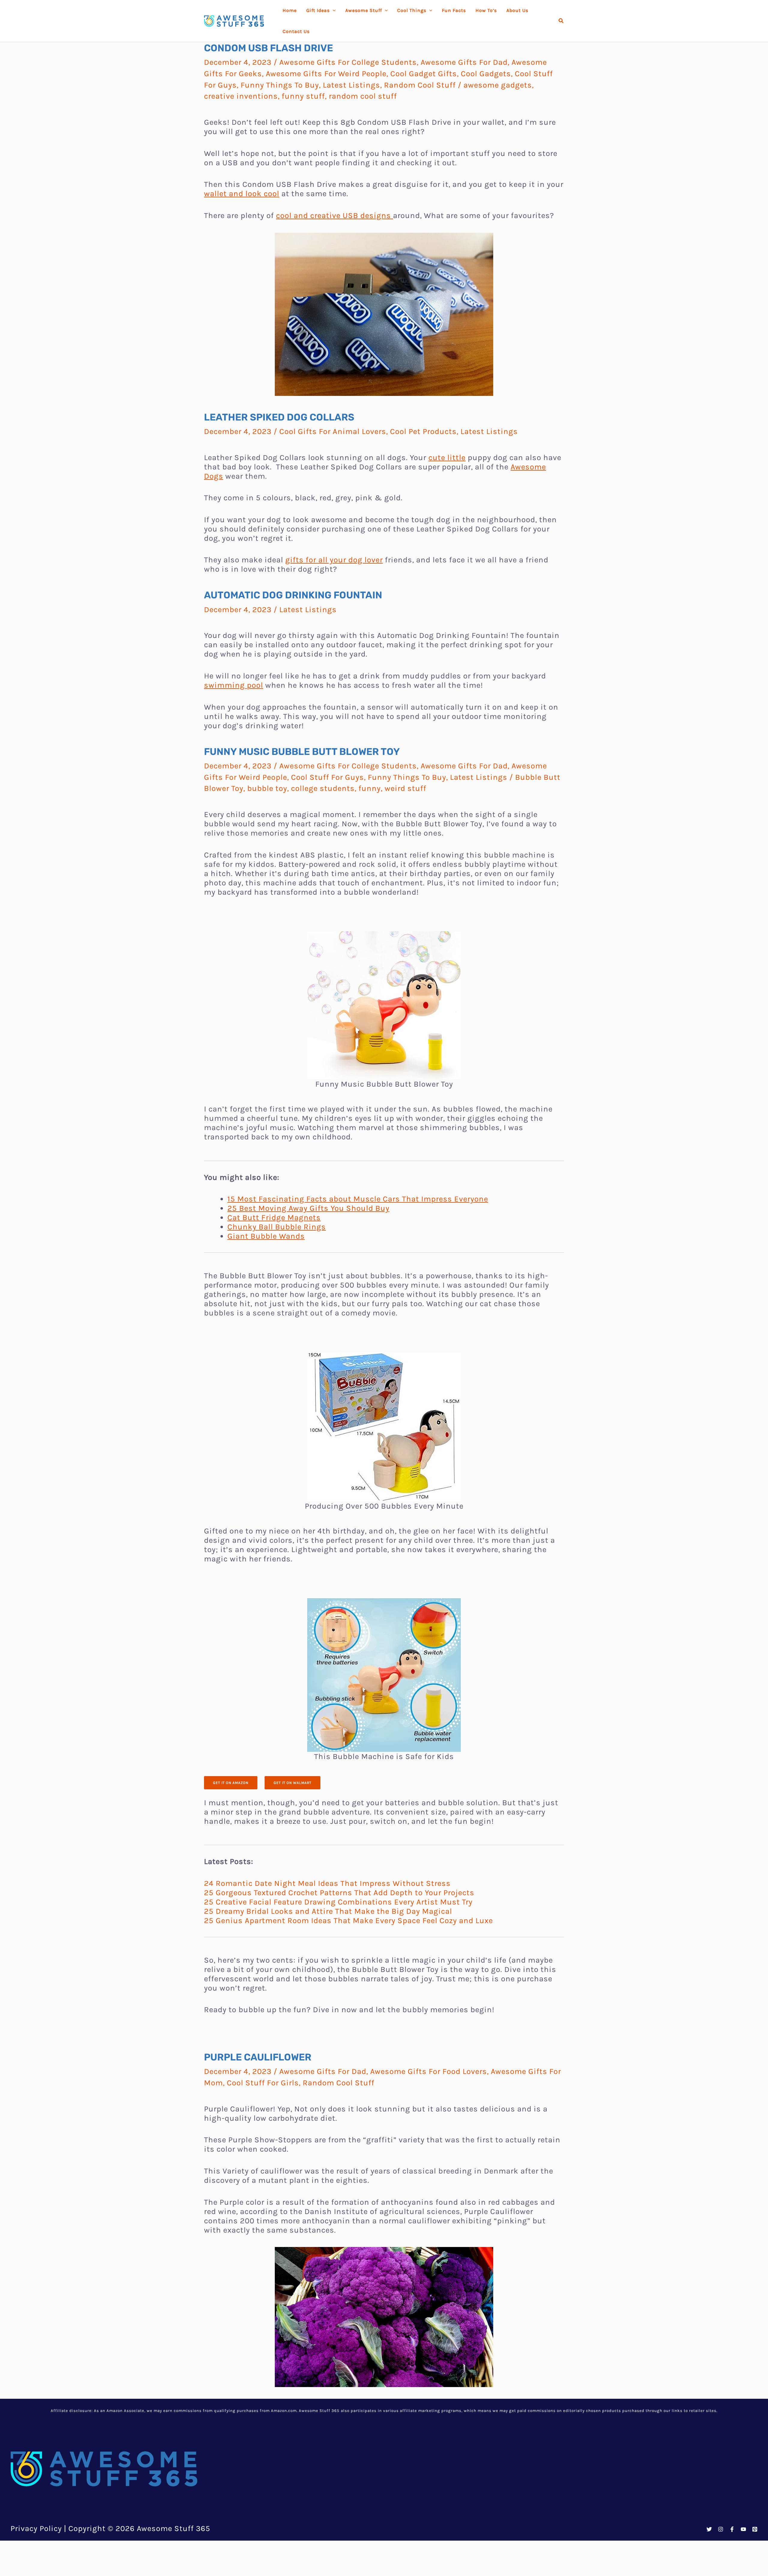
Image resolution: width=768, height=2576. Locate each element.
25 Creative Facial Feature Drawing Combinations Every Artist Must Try (338, 1902)
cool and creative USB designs (334, 215)
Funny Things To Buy (280, 85)
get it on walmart (292, 1783)
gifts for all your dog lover (334, 560)
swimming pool (234, 685)
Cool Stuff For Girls (263, 2083)
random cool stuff (363, 96)
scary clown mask (476, 2460)
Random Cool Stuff (420, 85)
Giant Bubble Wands (266, 1236)
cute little (447, 458)
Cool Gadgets (486, 74)
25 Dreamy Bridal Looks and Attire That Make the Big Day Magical (328, 1911)
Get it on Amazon (231, 1783)
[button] (561, 21)
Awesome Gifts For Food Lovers (429, 2071)
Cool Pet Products (423, 431)
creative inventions (241, 96)
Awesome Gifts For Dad (464, 62)
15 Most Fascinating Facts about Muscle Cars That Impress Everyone (358, 1199)
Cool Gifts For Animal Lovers (333, 431)
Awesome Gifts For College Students (348, 62)
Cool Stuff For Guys (327, 777)
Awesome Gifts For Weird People (326, 74)
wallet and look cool (242, 194)
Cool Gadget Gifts (424, 74)
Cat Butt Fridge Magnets (274, 1218)
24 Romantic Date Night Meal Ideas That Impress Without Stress (327, 1883)
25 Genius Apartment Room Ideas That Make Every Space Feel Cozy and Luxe (348, 1921)
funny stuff (303, 96)
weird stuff (405, 788)
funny (370, 788)
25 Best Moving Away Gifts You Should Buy (308, 1208)
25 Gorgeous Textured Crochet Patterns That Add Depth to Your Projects (339, 1893)
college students (323, 788)
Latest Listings (351, 85)
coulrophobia (457, 2563)
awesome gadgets (498, 85)
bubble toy (267, 788)
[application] (333, 10)
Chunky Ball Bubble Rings (277, 1227)
